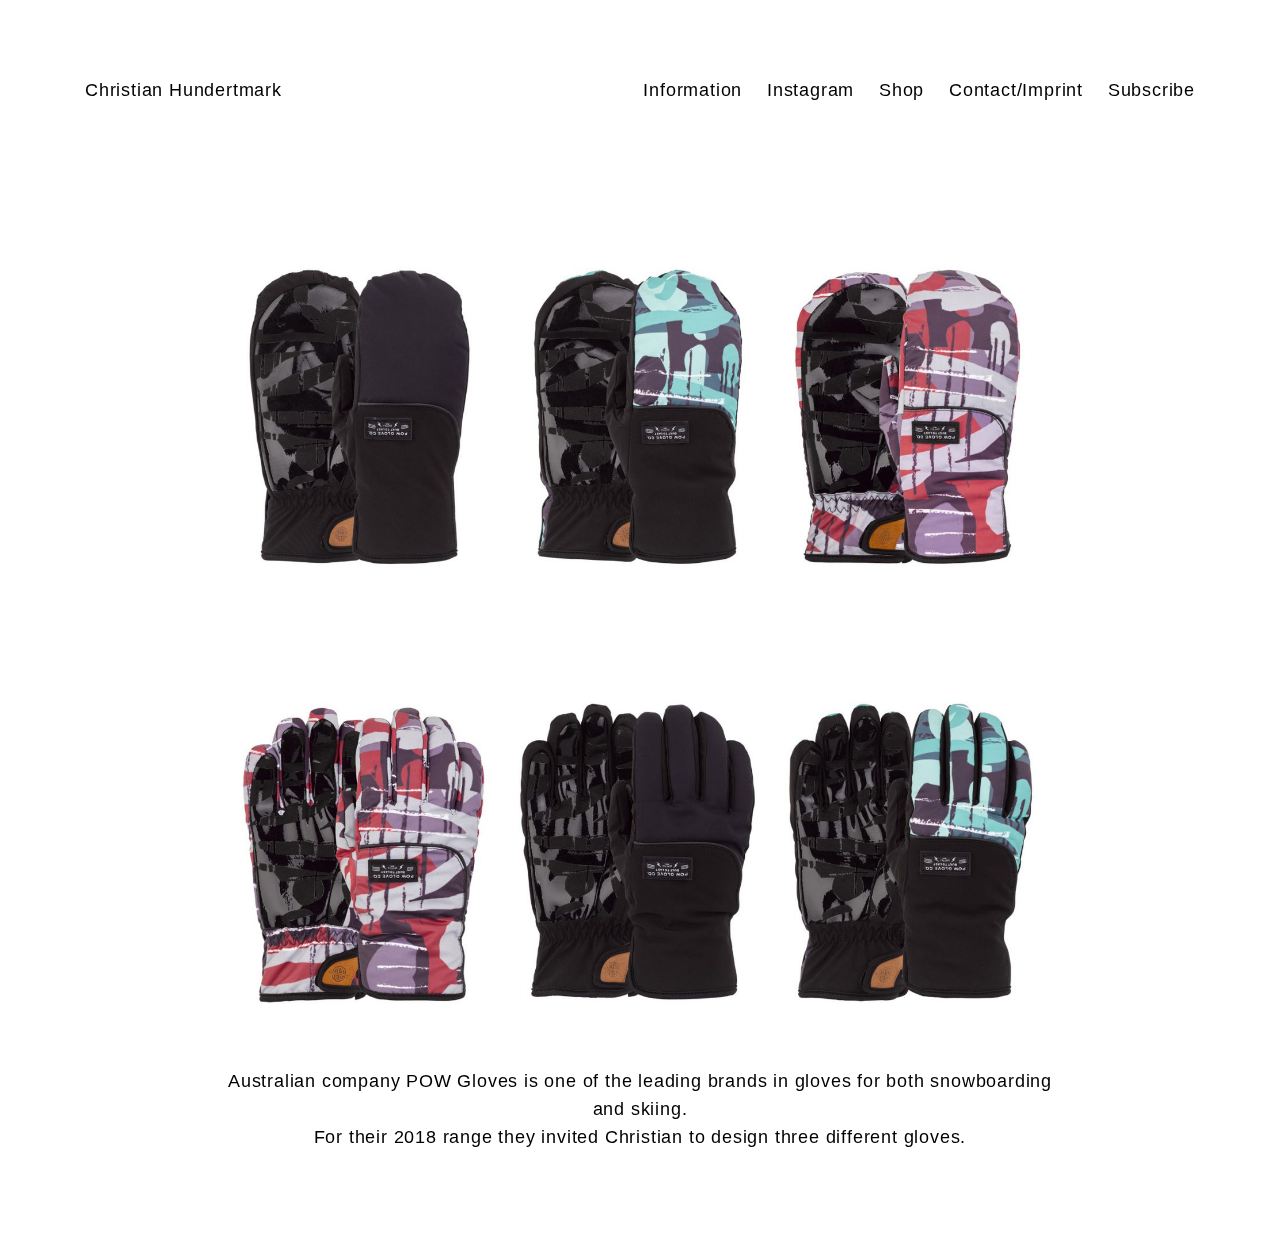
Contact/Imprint (1016, 90)
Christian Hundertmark (183, 90)
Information (692, 90)
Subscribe (1151, 90)
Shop (901, 90)
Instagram (810, 90)
